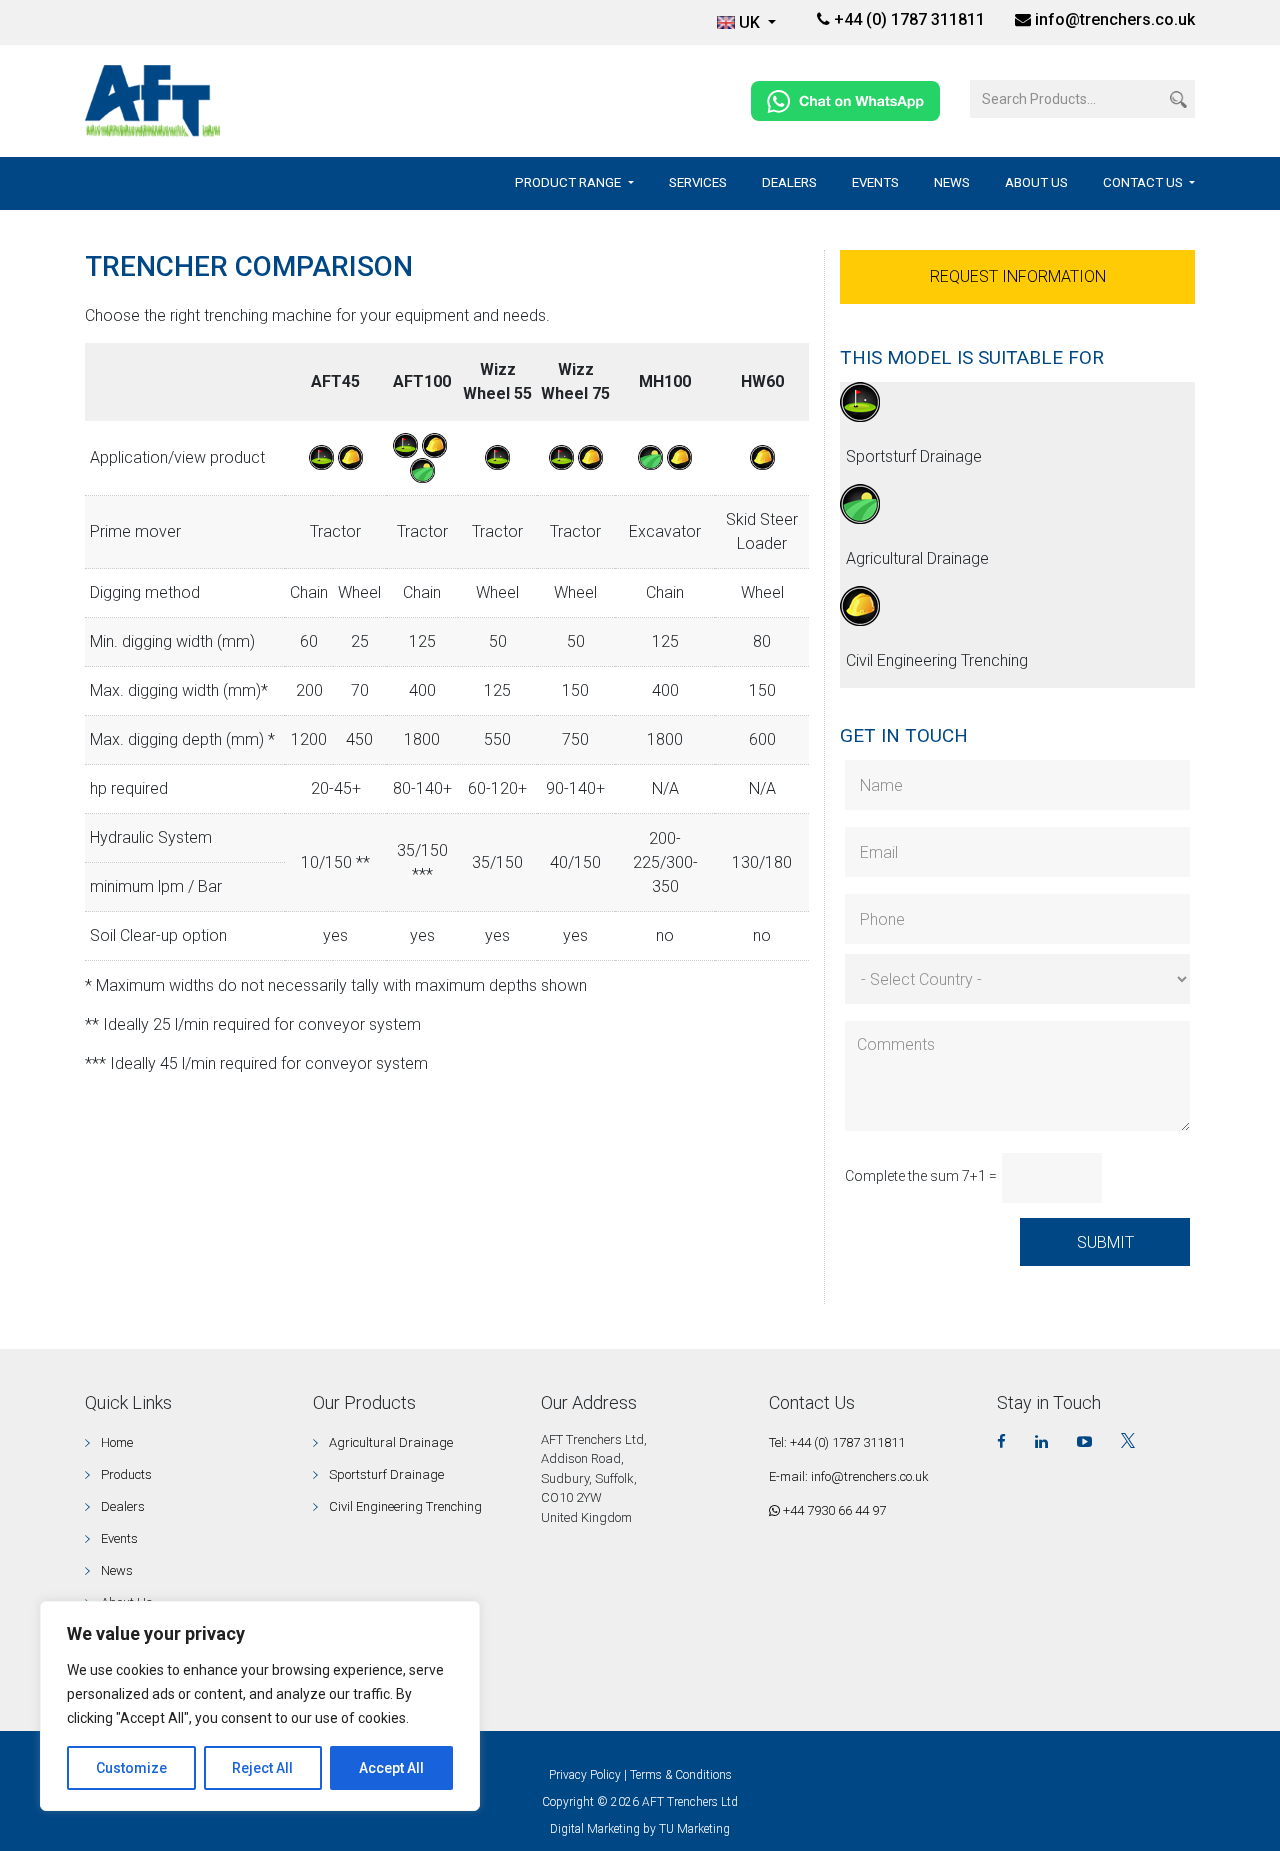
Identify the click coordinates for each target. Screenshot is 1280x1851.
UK (751, 22)
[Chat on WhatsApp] (845, 100)
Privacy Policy (585, 1775)
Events (875, 182)
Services (698, 182)
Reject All (262, 1768)
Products (126, 1474)
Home (117, 1442)
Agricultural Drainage (917, 558)
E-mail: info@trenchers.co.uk (849, 1476)
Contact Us (1144, 182)
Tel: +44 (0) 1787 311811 (837, 1442)
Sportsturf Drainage (914, 456)
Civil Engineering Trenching (937, 660)
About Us (1036, 182)
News (952, 182)
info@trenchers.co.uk (1115, 19)
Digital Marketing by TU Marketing (640, 1829)
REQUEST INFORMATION (1018, 276)
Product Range (569, 182)
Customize (131, 1768)
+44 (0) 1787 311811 (907, 19)
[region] (260, 1706)
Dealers (789, 182)
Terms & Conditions (681, 1775)
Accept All (391, 1768)
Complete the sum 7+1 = (921, 1176)
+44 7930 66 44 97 (833, 1510)
